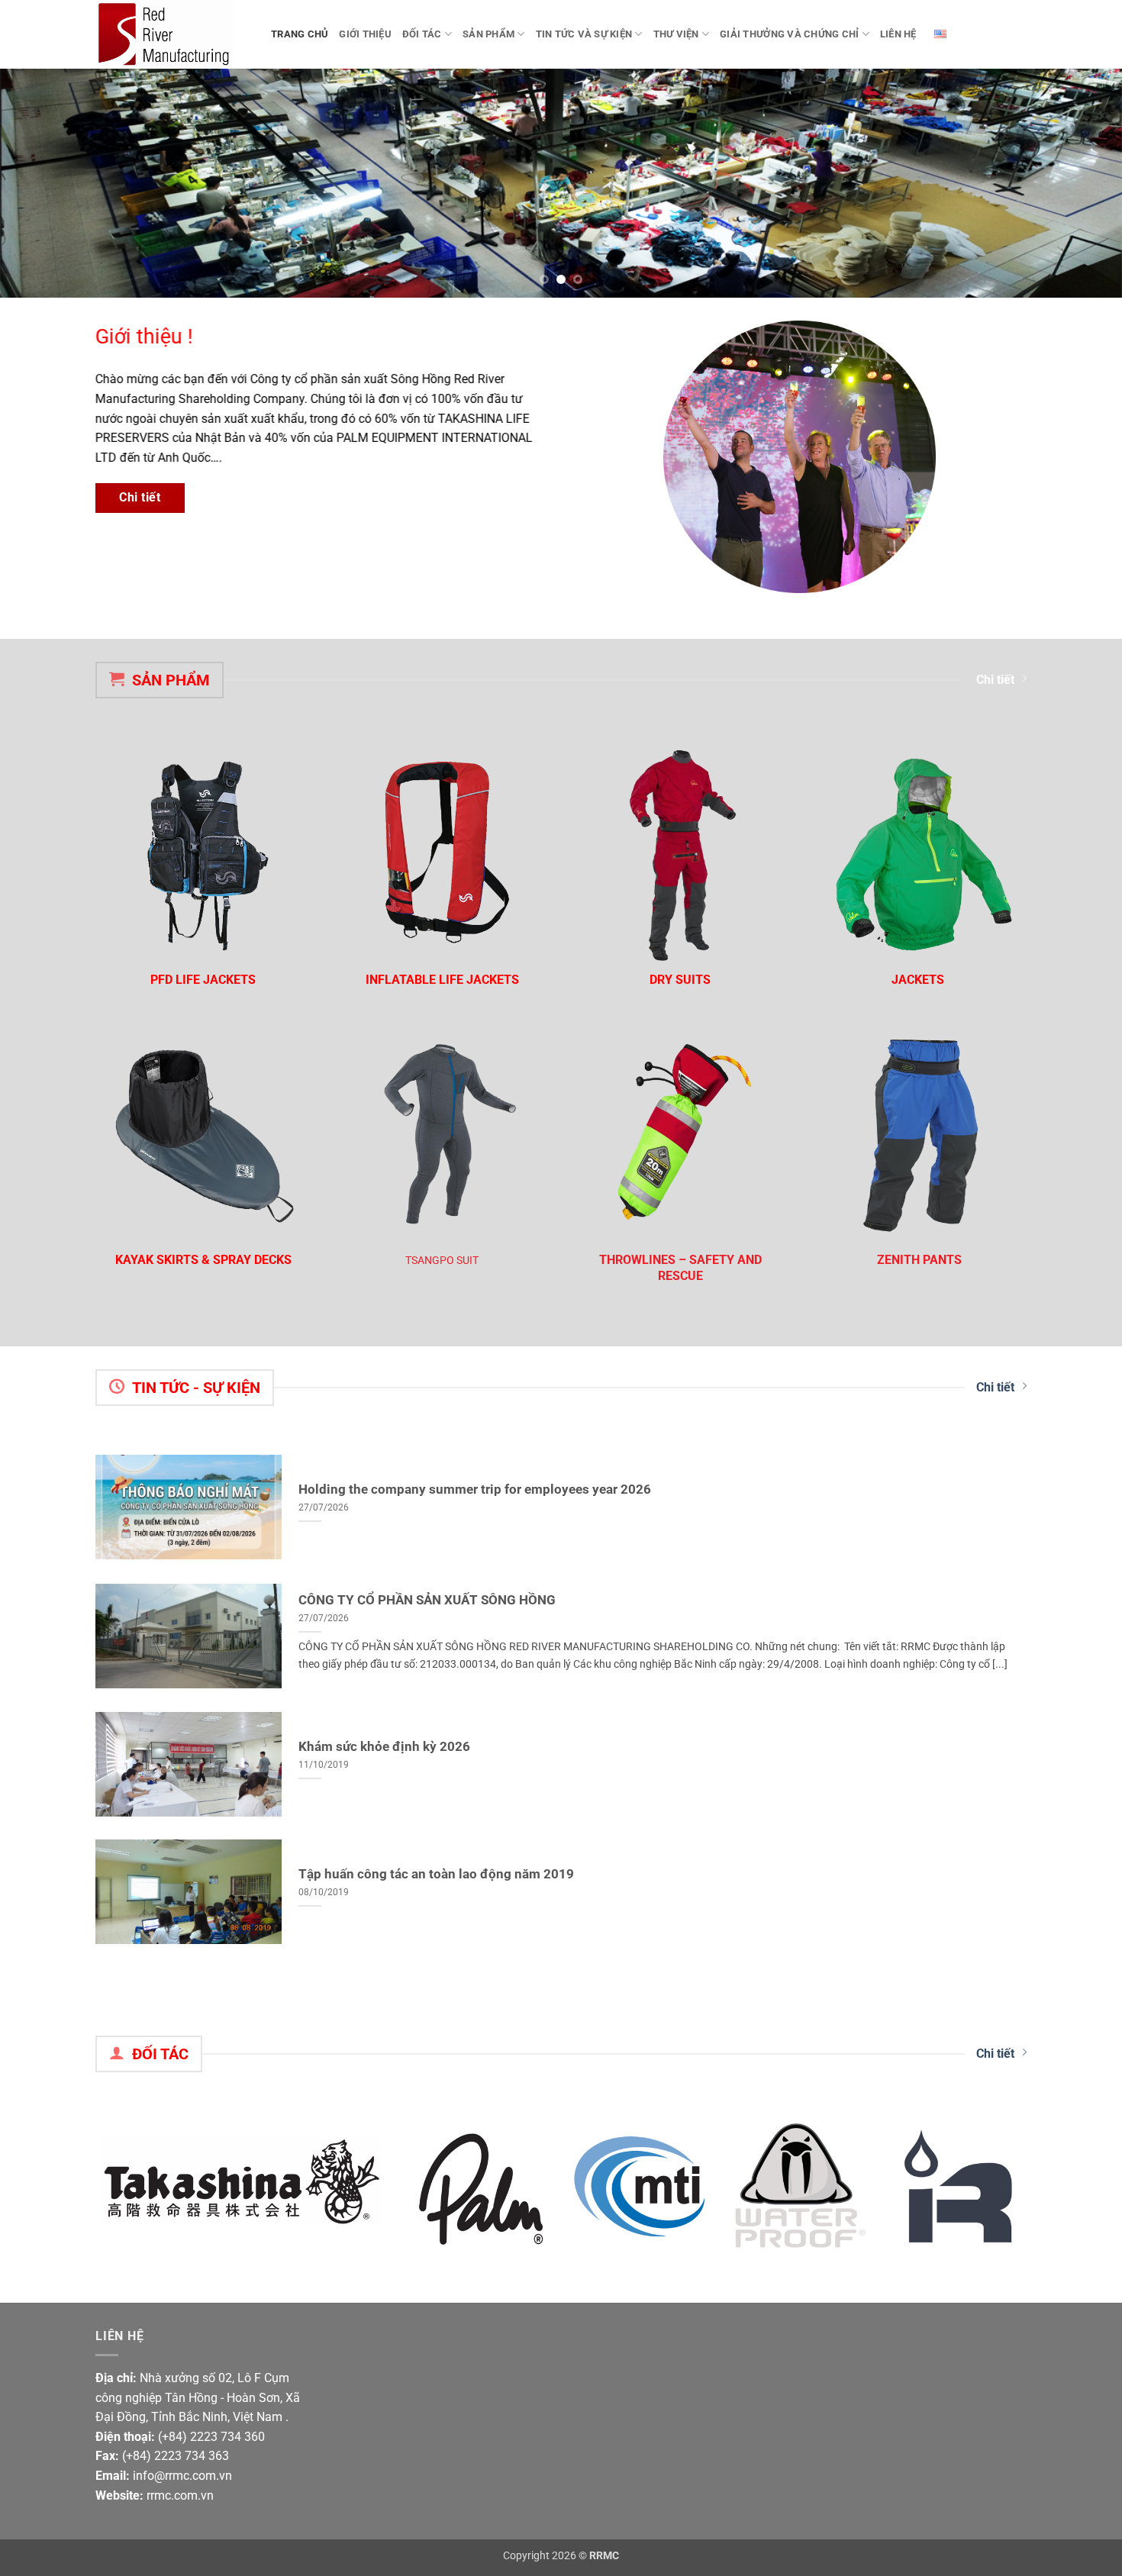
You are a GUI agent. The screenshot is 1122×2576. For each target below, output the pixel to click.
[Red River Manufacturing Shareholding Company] (172, 34)
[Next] (1080, 183)
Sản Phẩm (488, 34)
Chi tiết (995, 680)
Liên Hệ (898, 34)
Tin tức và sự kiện (584, 34)
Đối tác (422, 34)
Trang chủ (300, 34)
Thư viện (676, 34)
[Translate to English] (941, 34)
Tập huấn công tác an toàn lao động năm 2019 (436, 1874)
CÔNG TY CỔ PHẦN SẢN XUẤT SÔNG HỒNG (427, 1600)
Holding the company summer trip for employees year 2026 (475, 1490)
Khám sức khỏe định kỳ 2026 (384, 1747)
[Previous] (42, 183)
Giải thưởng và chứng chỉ (789, 34)
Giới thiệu (365, 34)
